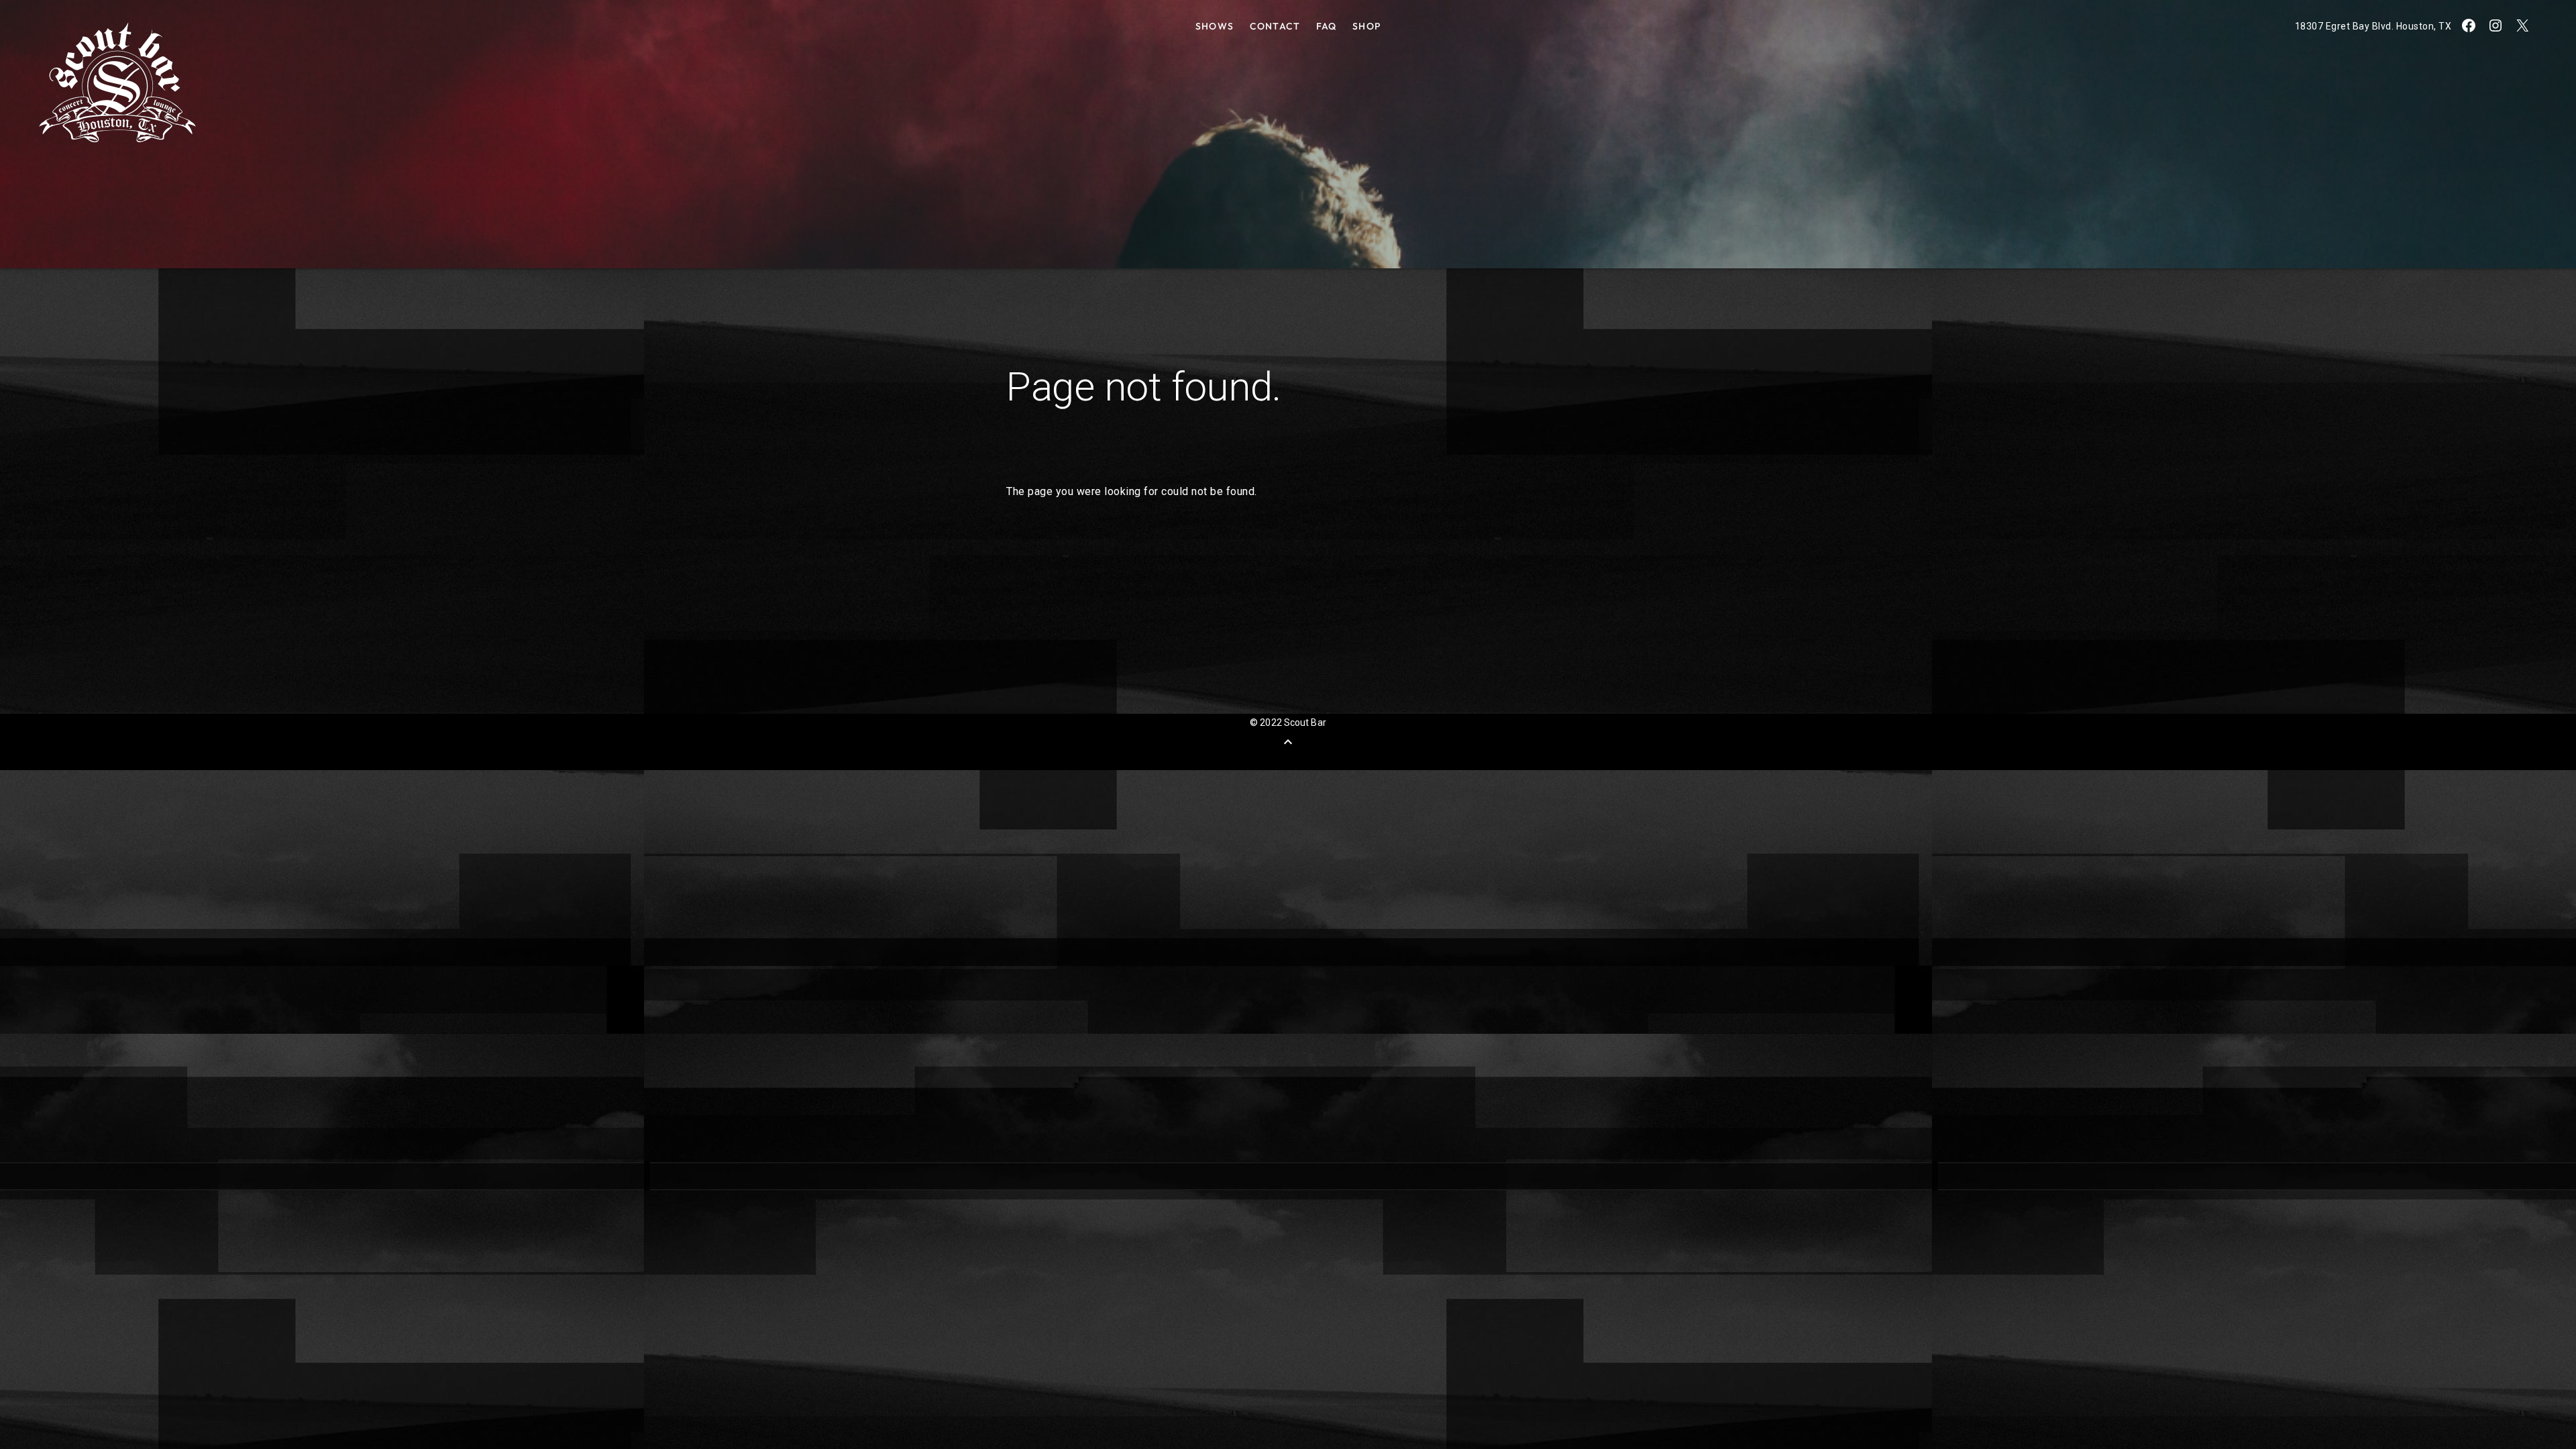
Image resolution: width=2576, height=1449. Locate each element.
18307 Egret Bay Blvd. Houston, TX (2373, 26)
